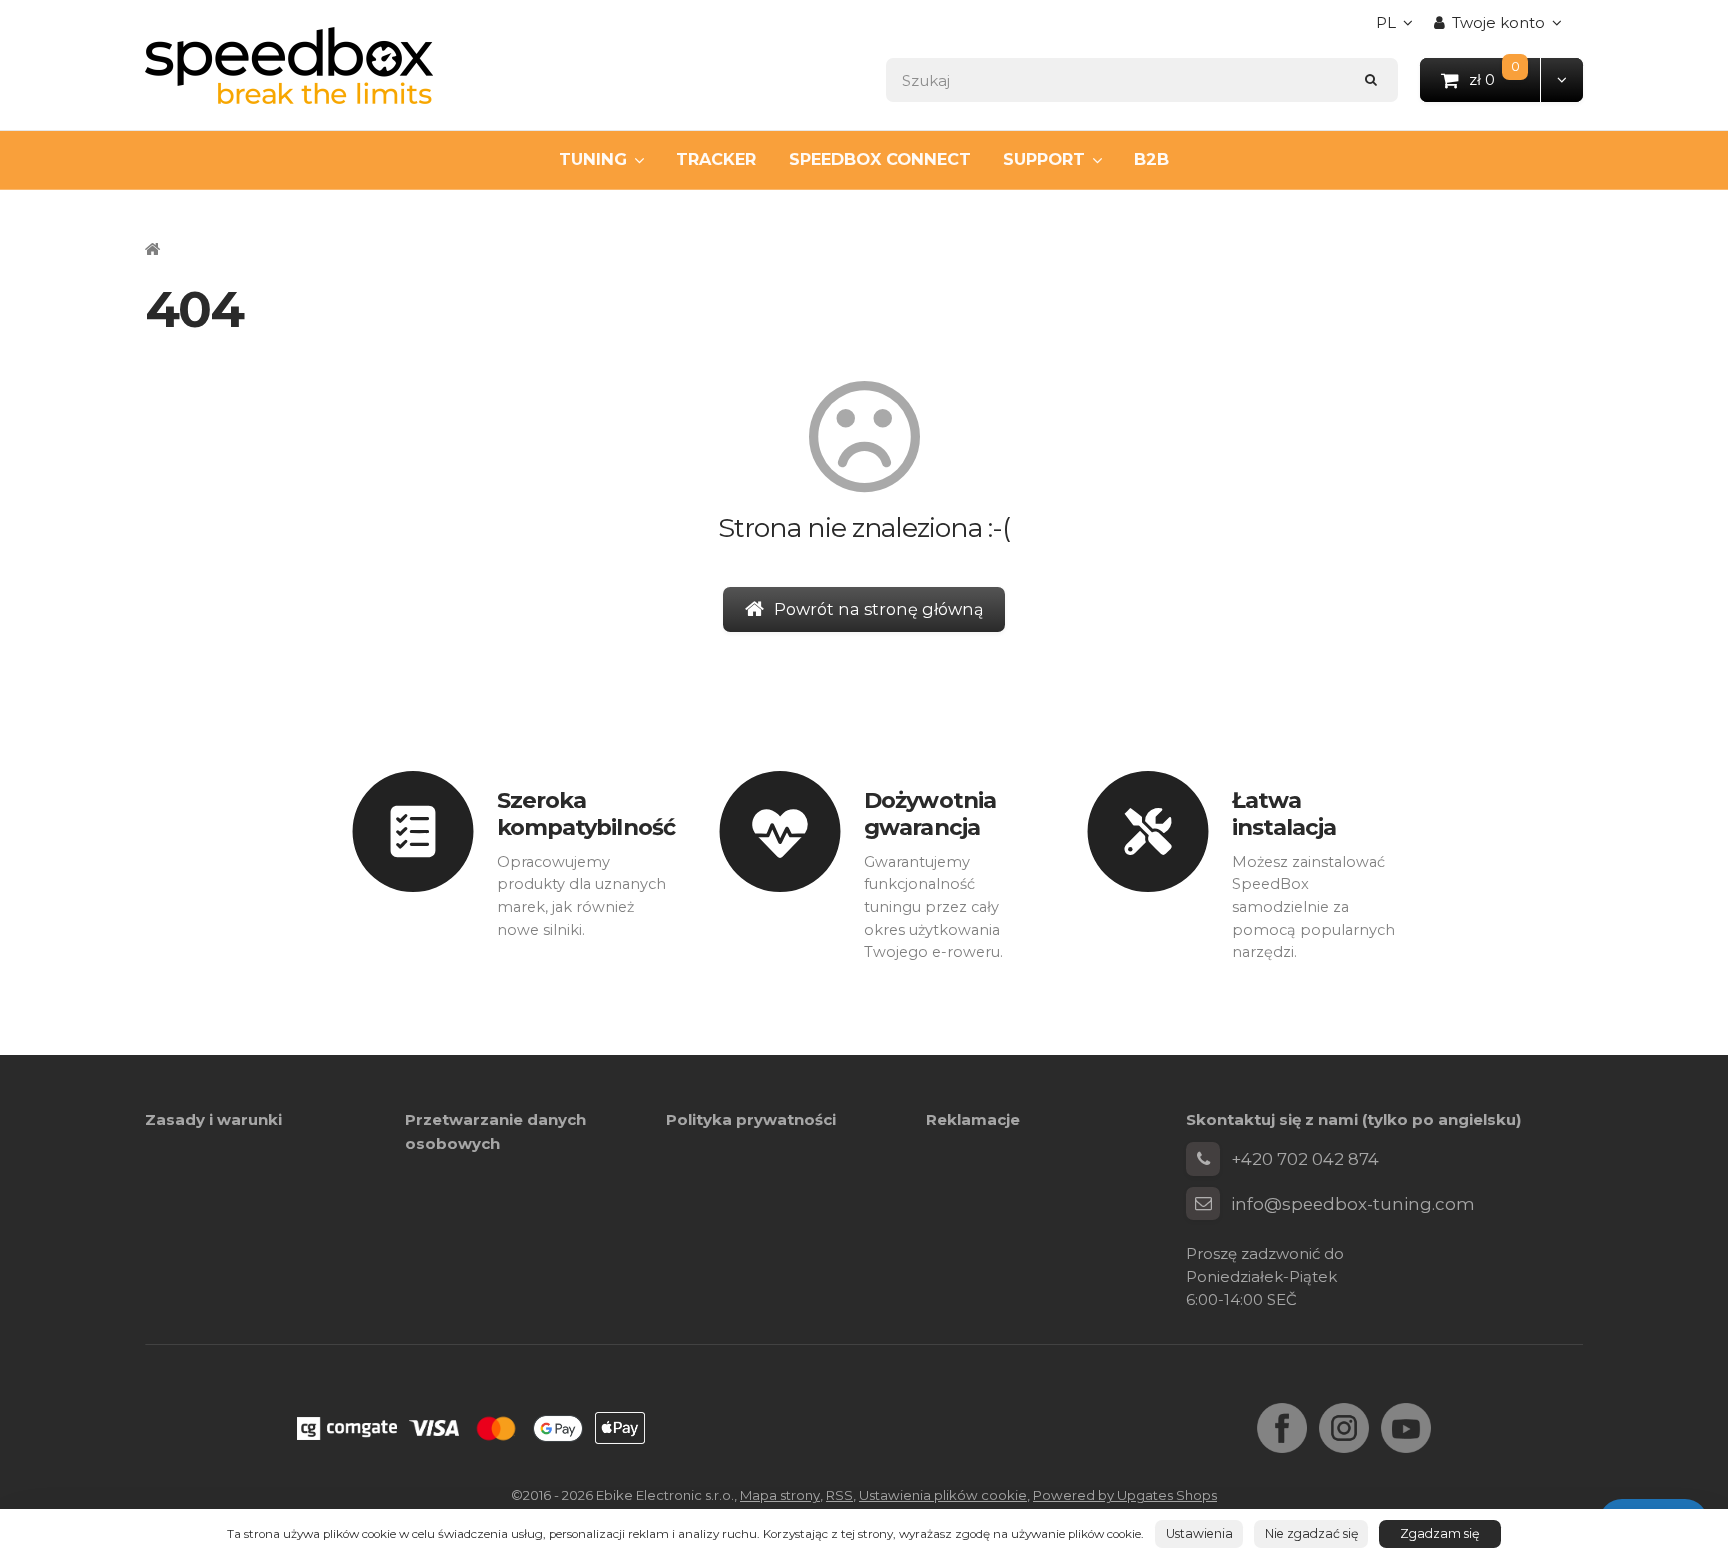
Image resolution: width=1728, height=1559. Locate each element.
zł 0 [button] (1505, 78)
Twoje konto (1498, 22)
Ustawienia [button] (1199, 1533)
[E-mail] (1203, 1204)
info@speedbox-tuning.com (1353, 1204)
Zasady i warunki (213, 1119)
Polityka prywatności (751, 1119)
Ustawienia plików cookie (943, 1495)
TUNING (593, 159)
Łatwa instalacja (1284, 813)
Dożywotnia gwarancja (930, 813)
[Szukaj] (1371, 79)
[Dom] (289, 65)
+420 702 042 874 (1305, 1159)
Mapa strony (780, 1495)
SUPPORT (1044, 159)
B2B (1151, 159)
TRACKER (716, 159)
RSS (839, 1495)
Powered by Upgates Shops (1125, 1495)
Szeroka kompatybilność (586, 813)
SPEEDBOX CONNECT (880, 159)
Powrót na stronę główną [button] (879, 609)
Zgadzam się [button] (1439, 1533)
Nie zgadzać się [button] (1311, 1533)
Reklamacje (973, 1119)
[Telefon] (1203, 1159)
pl (1399, 28)
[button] (1561, 79)
